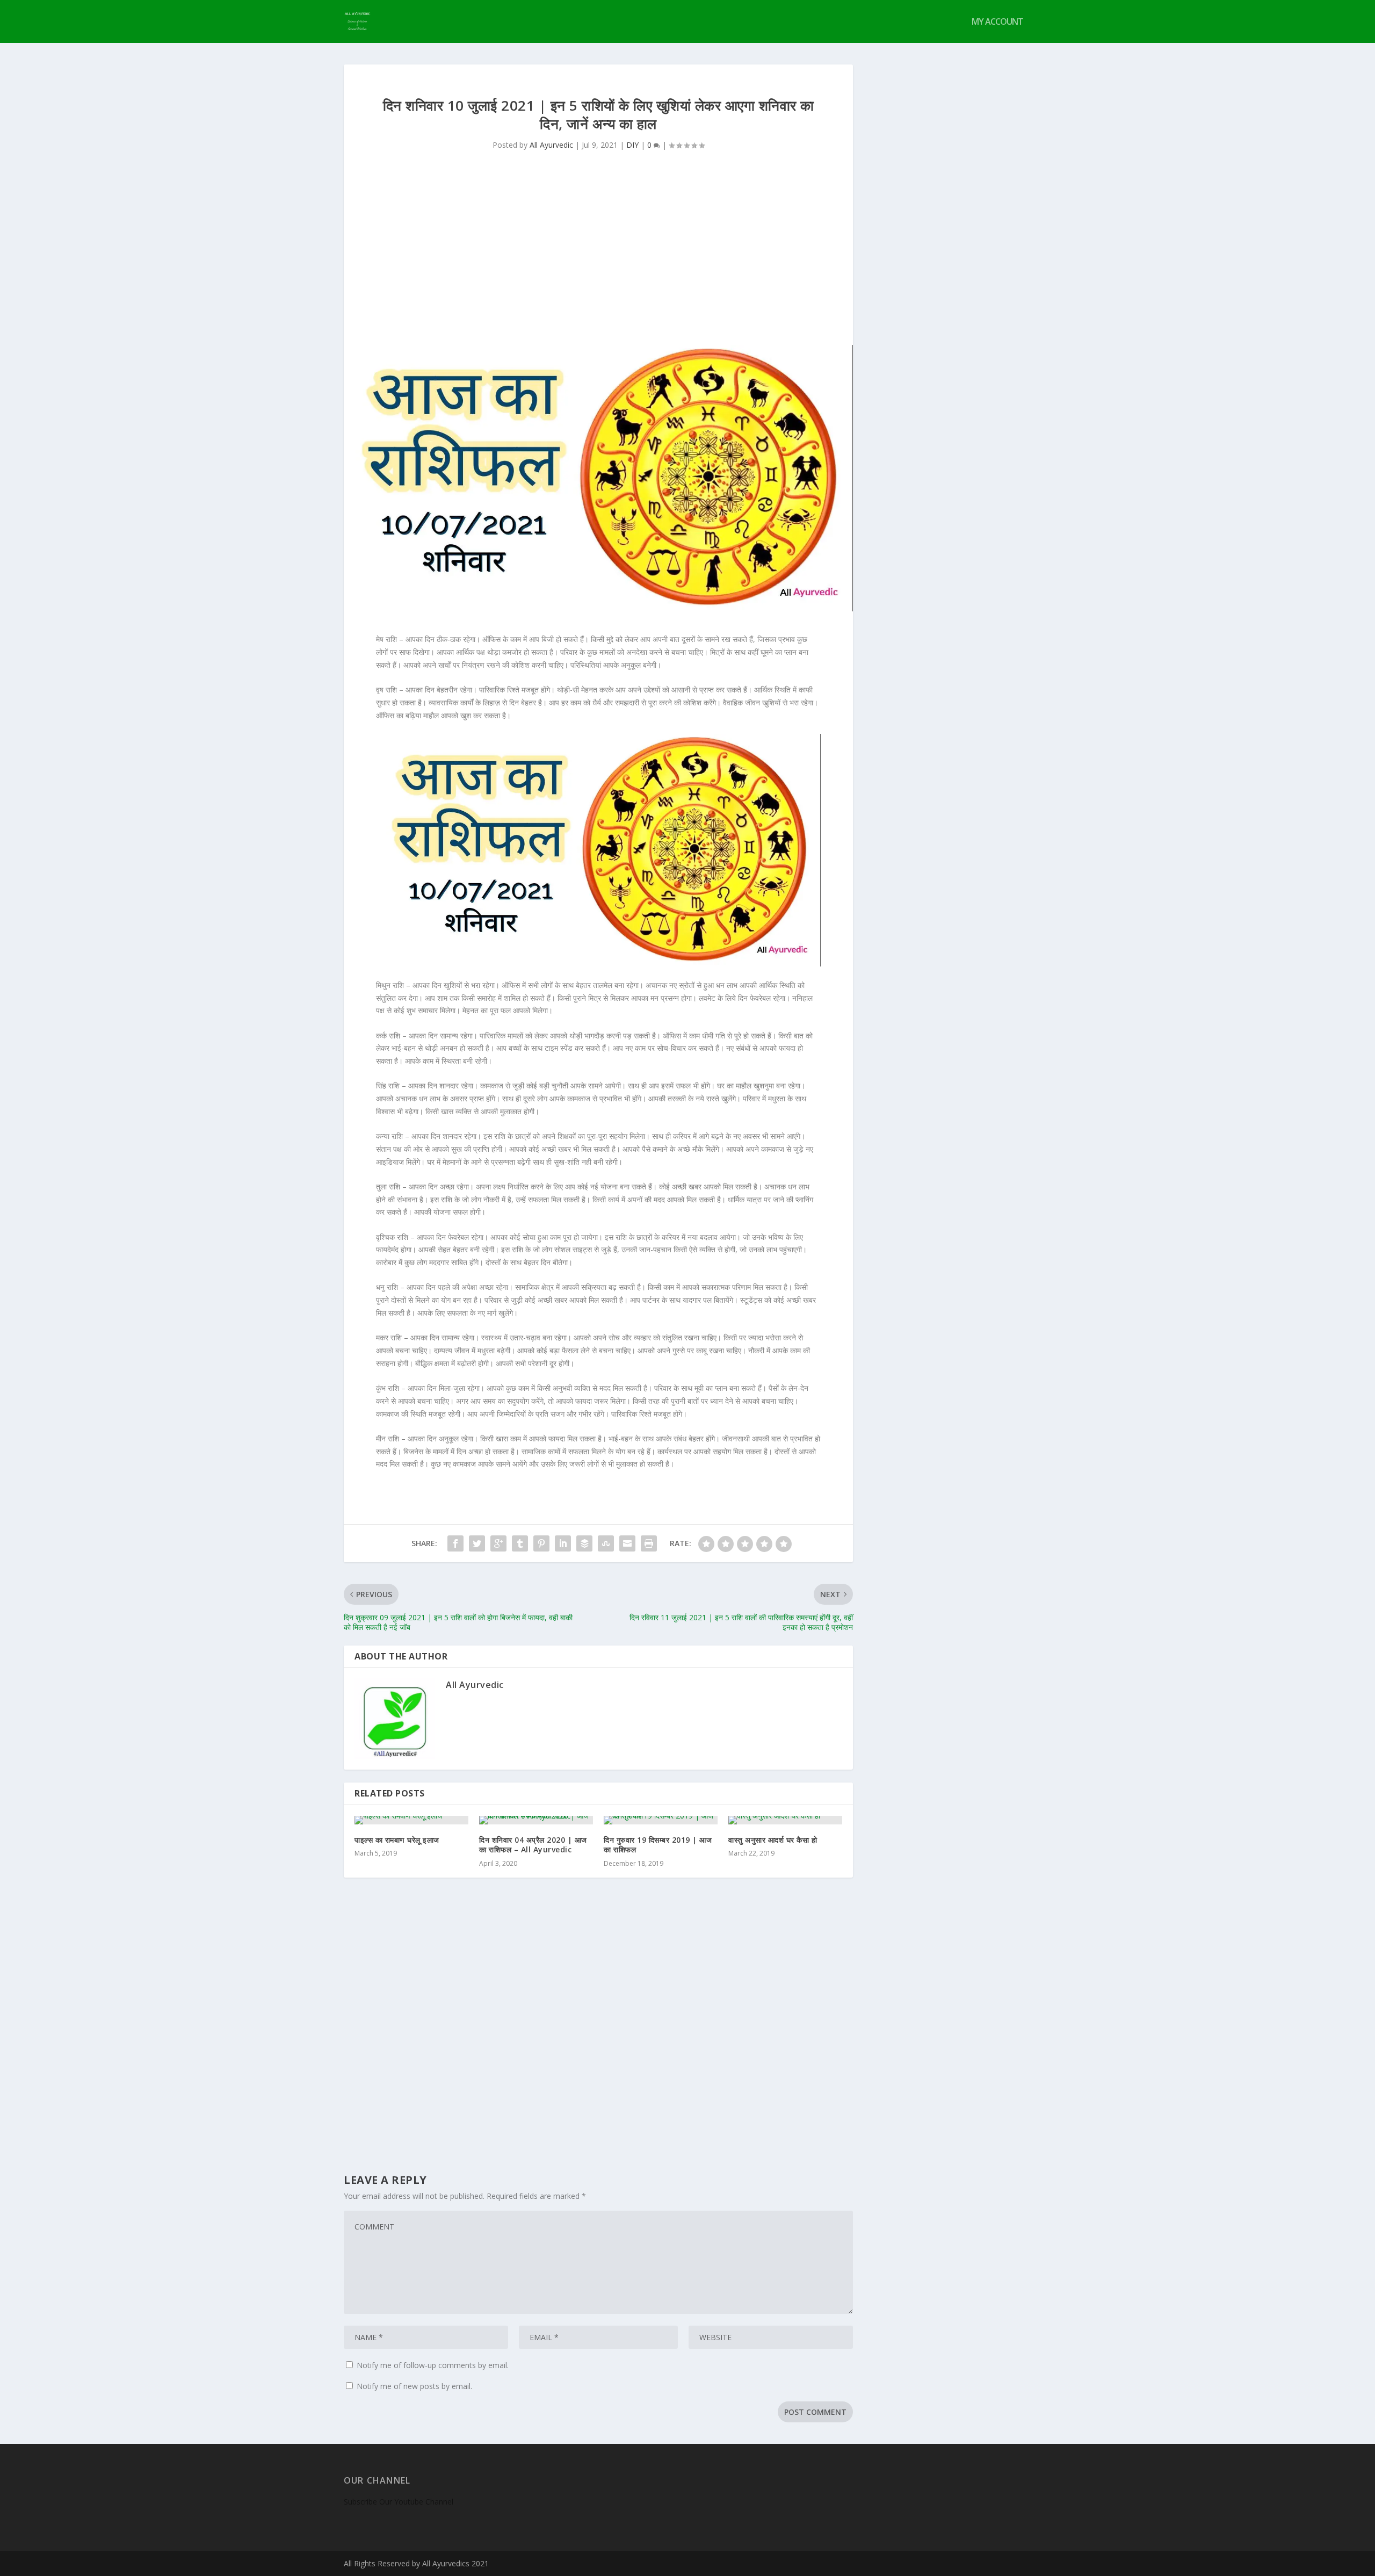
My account (997, 22)
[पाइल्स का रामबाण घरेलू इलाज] (411, 1820)
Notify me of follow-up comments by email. (433, 2365)
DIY (632, 145)
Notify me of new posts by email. (414, 2386)
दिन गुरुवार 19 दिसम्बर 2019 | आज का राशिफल (658, 1845)
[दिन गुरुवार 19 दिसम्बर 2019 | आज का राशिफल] (661, 1820)
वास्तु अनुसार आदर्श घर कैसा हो (773, 1840)
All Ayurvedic (551, 145)
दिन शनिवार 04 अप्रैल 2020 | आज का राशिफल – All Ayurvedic (533, 1845)
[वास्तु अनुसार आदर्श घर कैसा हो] (785, 1820)
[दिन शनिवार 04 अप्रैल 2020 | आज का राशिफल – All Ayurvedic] (536, 1820)
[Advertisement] (598, 264)
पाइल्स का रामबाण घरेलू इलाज (397, 1840)
